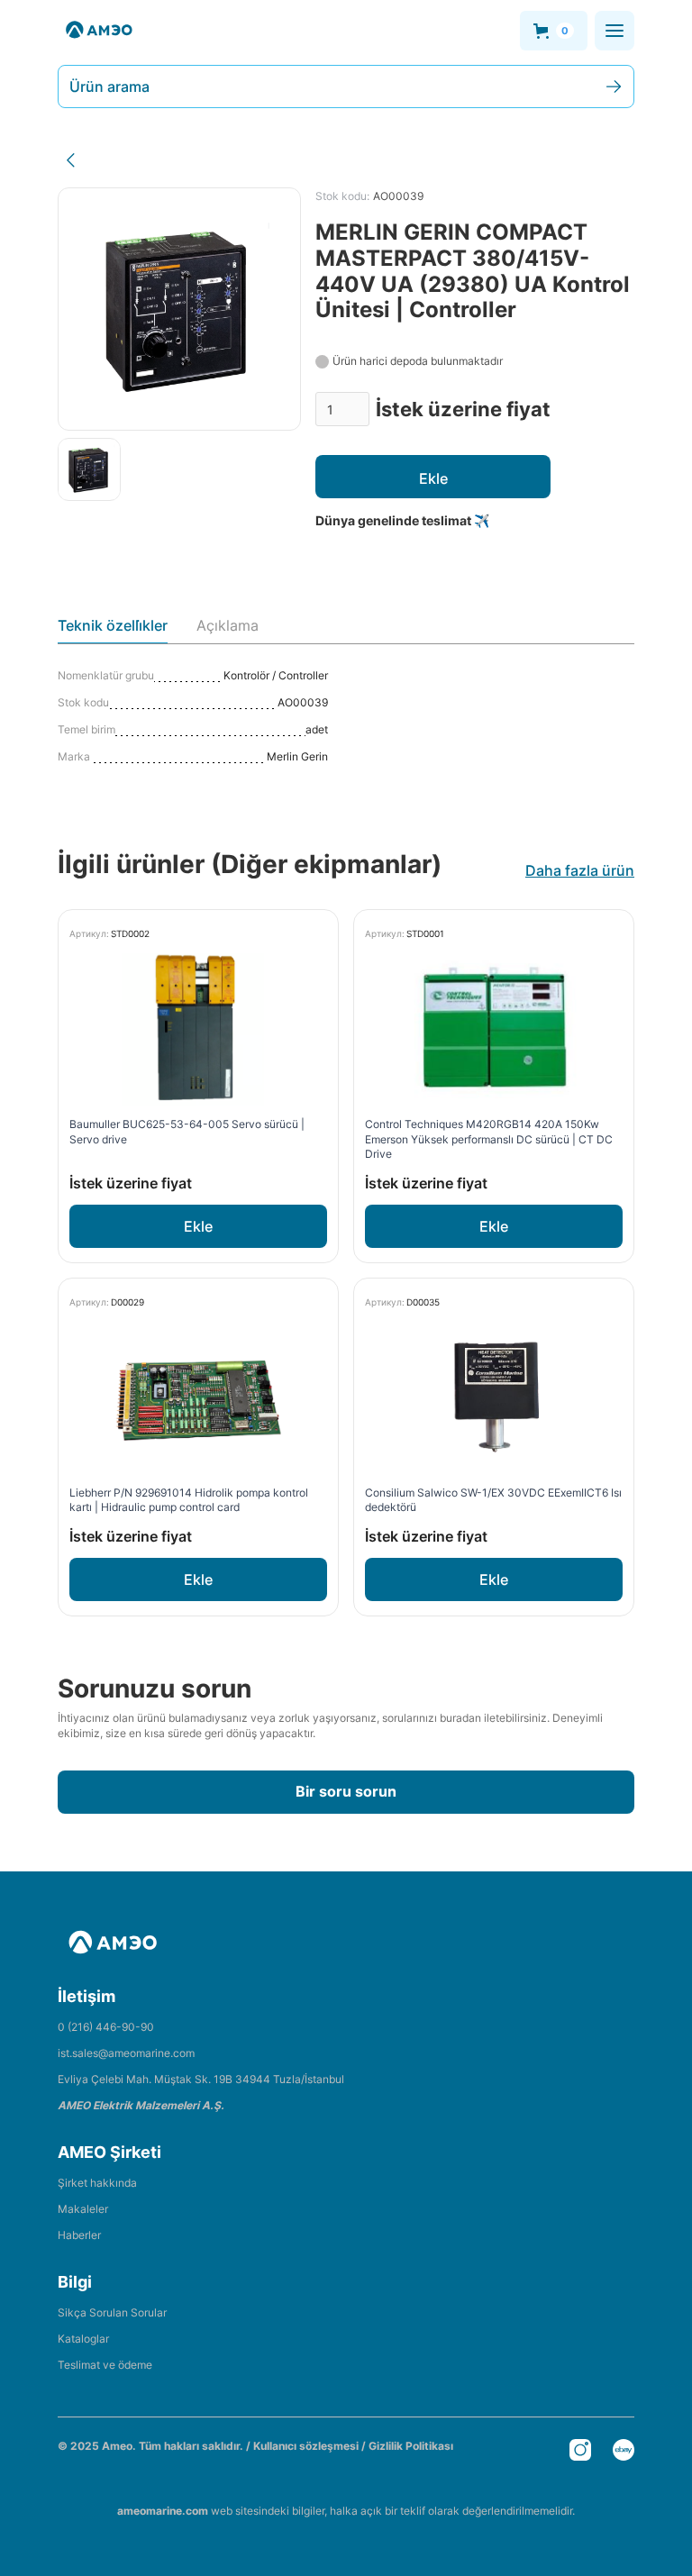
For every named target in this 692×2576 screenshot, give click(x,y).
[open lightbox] (89, 469)
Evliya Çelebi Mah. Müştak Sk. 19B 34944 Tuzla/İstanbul (201, 2079)
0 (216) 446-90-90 (106, 2027)
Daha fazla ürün (580, 870)
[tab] (113, 630)
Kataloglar (83, 2339)
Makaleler (83, 2209)
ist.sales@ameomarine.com (126, 2053)
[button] (554, 31)
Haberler (79, 2235)
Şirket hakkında (97, 2183)
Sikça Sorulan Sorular (112, 2312)
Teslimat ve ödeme (105, 2365)
